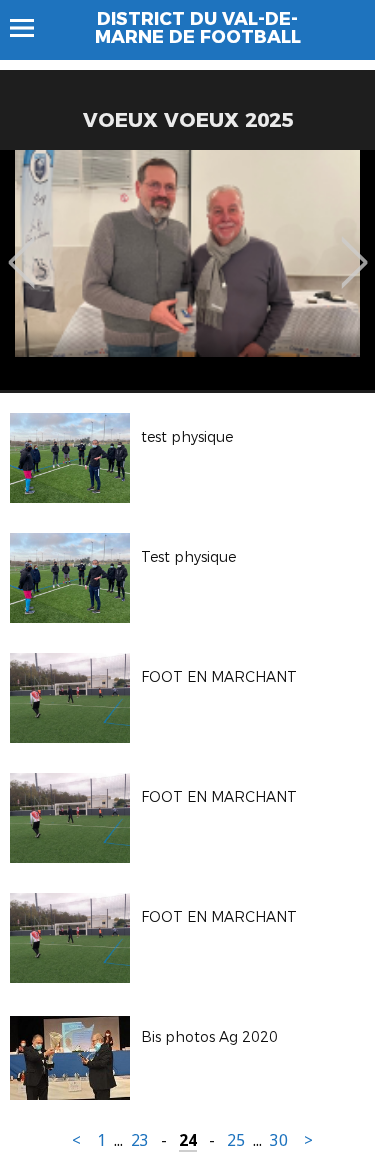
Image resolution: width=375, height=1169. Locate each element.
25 (236, 1140)
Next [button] (354, 248)
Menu (31, 28)
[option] (187, 270)
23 (140, 1140)
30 (279, 1140)
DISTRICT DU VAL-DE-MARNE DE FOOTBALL (198, 28)
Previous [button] (21, 248)
